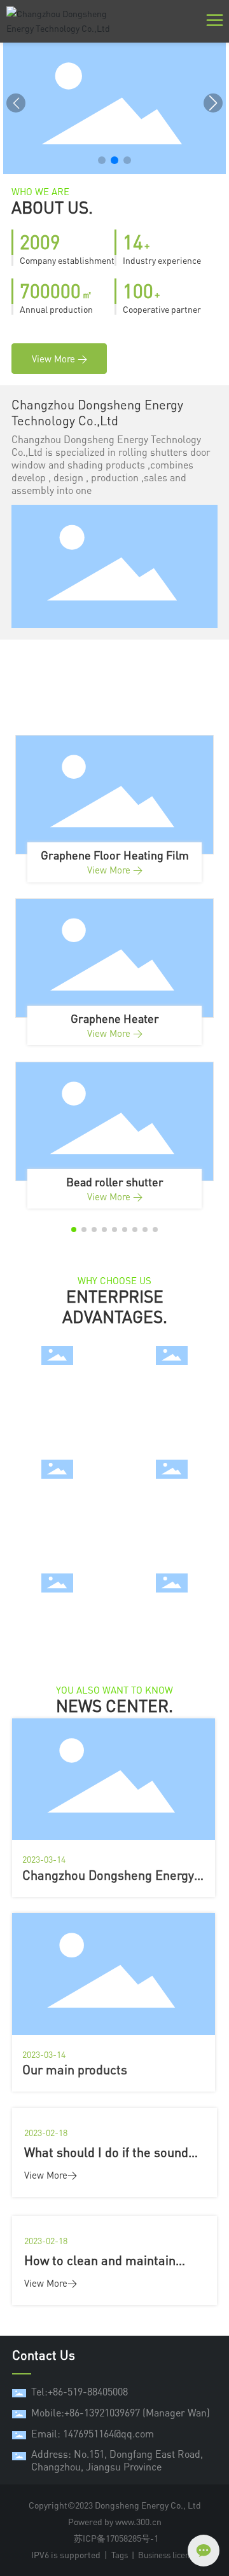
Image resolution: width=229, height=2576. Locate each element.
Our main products (75, 2070)
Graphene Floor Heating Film (115, 855)
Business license (168, 2555)
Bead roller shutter (115, 1182)
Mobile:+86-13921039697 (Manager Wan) (121, 2413)
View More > (115, 870)
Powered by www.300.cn (115, 2522)
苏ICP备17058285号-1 (116, 2538)
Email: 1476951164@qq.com (93, 2434)
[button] (102, 160)
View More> (51, 2175)
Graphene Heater (115, 1018)
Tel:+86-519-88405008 (80, 2392)
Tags (120, 2555)
